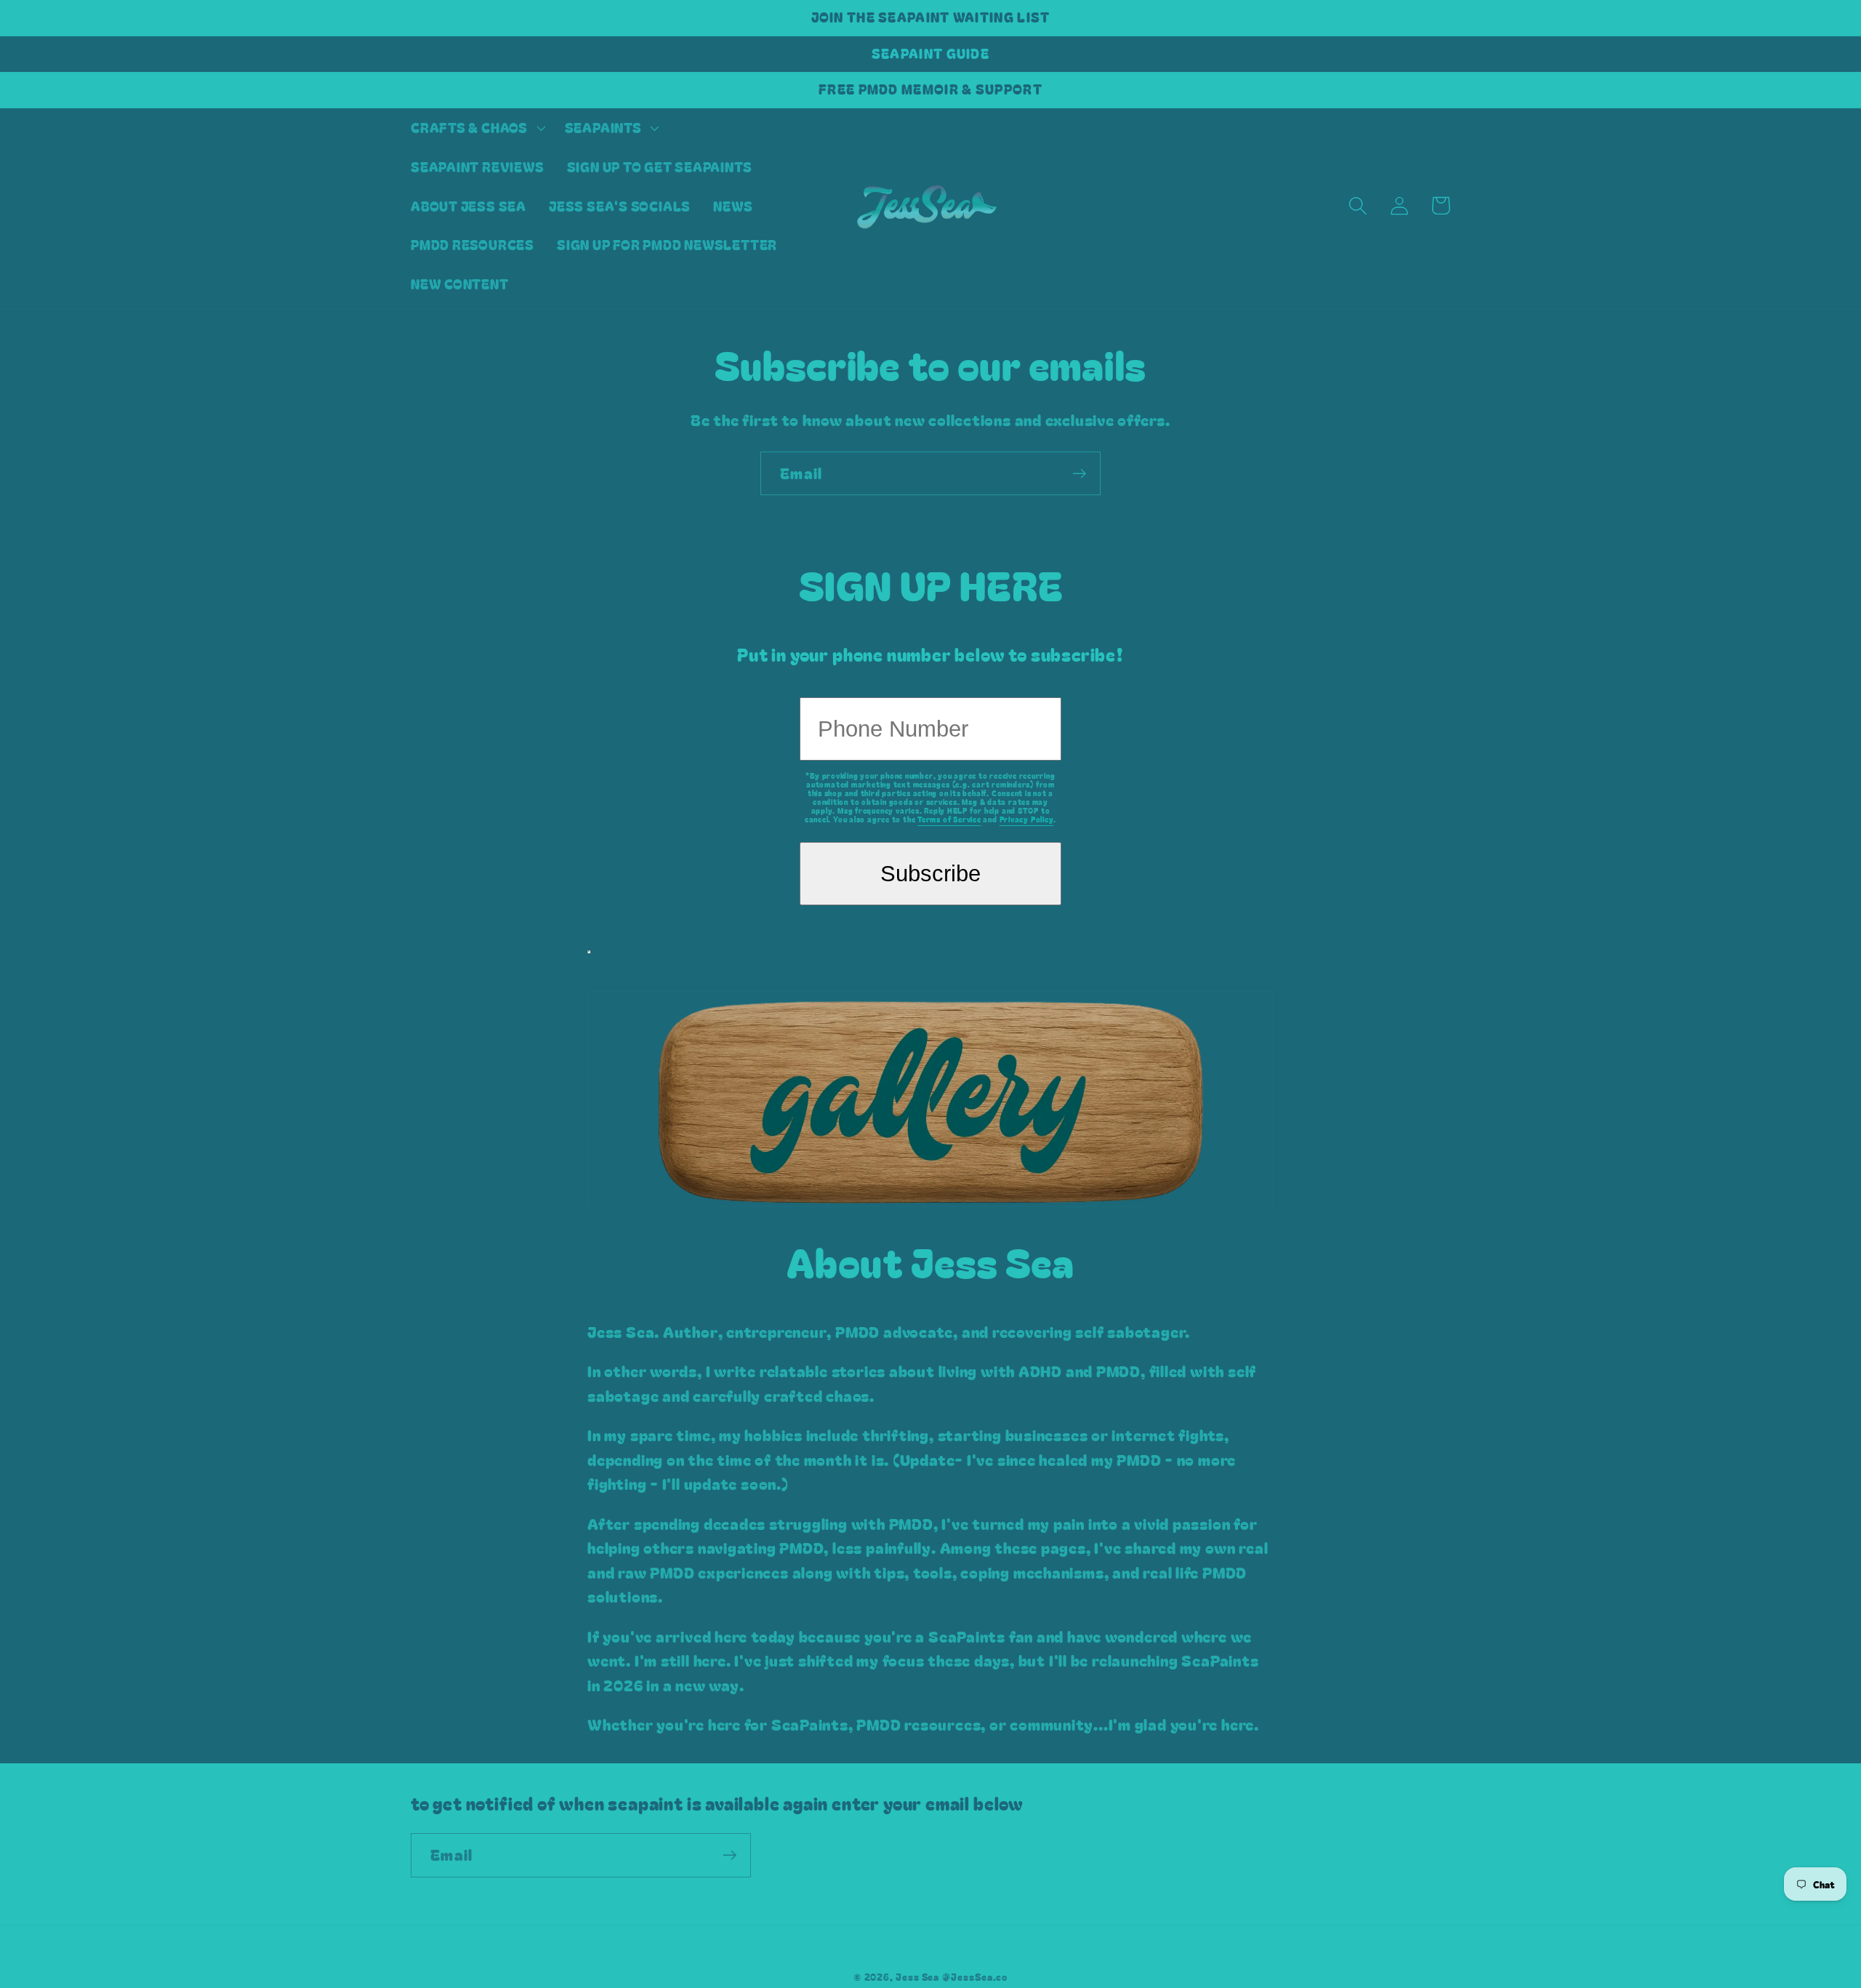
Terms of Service (949, 819)
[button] (476, 128)
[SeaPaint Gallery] (930, 1171)
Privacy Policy (1027, 819)
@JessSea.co (975, 1977)
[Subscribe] (1079, 474)
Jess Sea (917, 1977)
